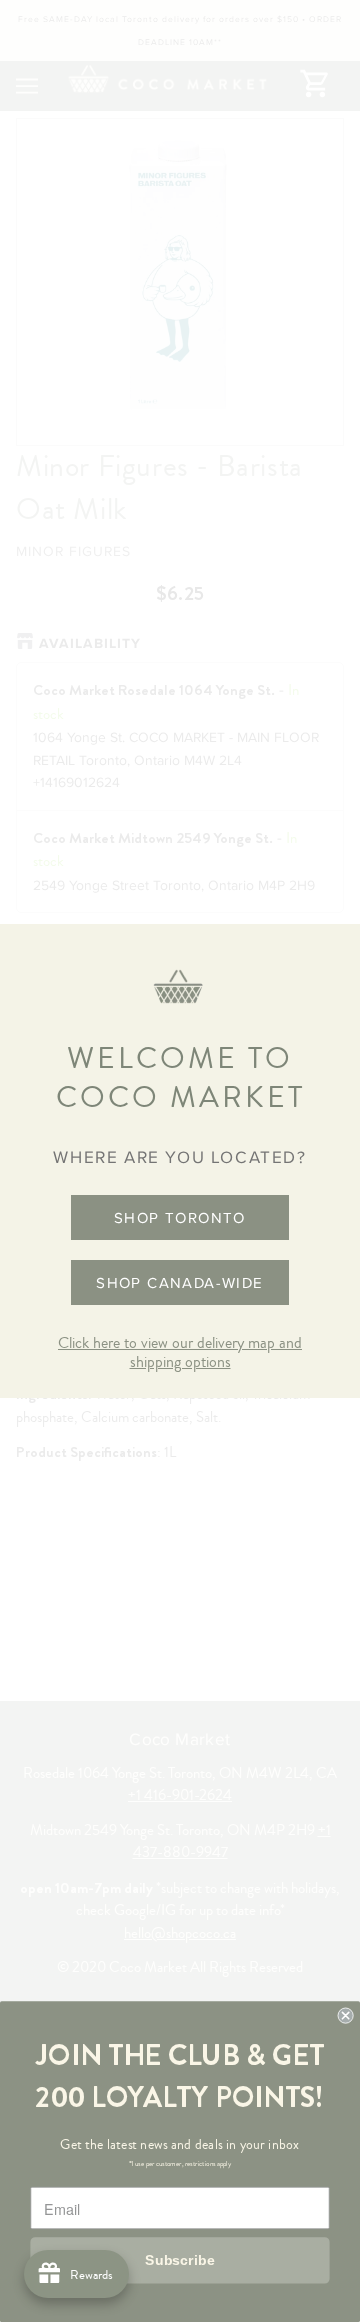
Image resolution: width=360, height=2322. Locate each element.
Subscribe (180, 2260)
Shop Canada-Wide (179, 1282)
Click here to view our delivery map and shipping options (180, 1352)
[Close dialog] (346, 2016)
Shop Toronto (180, 1217)
